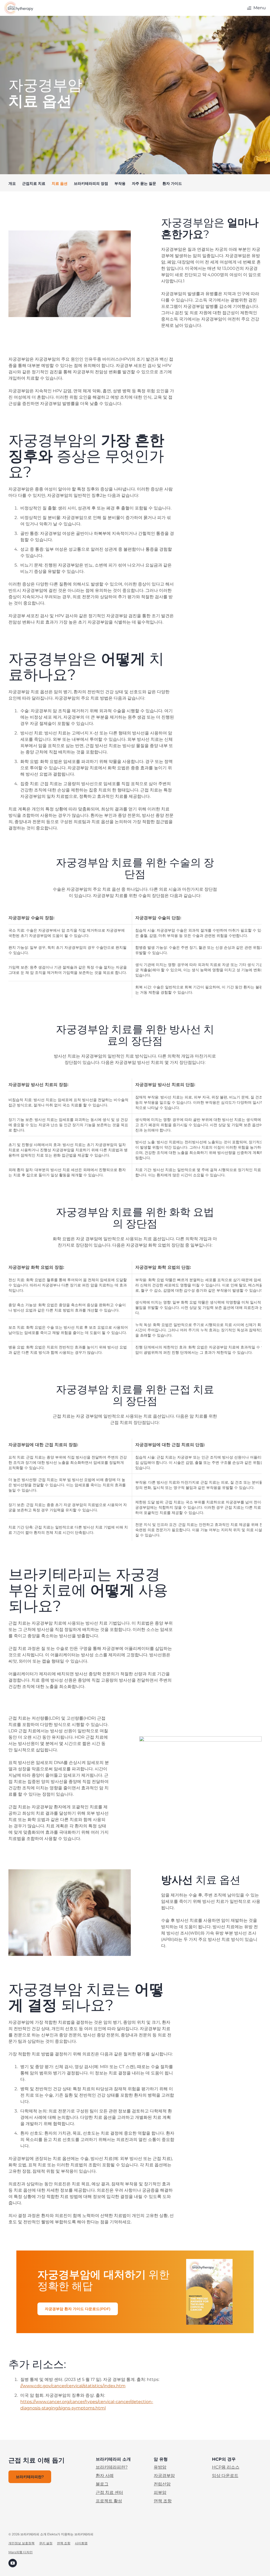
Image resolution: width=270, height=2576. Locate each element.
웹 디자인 (26, 2552)
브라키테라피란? (112, 2467)
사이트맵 (81, 2543)
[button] (256, 8)
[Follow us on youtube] (13, 2563)
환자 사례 (105, 2476)
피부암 (160, 2492)
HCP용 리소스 (226, 2467)
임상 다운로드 (225, 2476)
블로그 (102, 2484)
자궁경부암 (164, 2476)
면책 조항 (163, 2501)
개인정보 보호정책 (21, 2543)
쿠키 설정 (46, 2543)
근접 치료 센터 (109, 2492)
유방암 (160, 2467)
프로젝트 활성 (109, 2501)
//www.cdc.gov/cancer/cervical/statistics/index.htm (73, 2386)
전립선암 (162, 2484)
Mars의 (14, 2552)
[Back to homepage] (19, 8)
